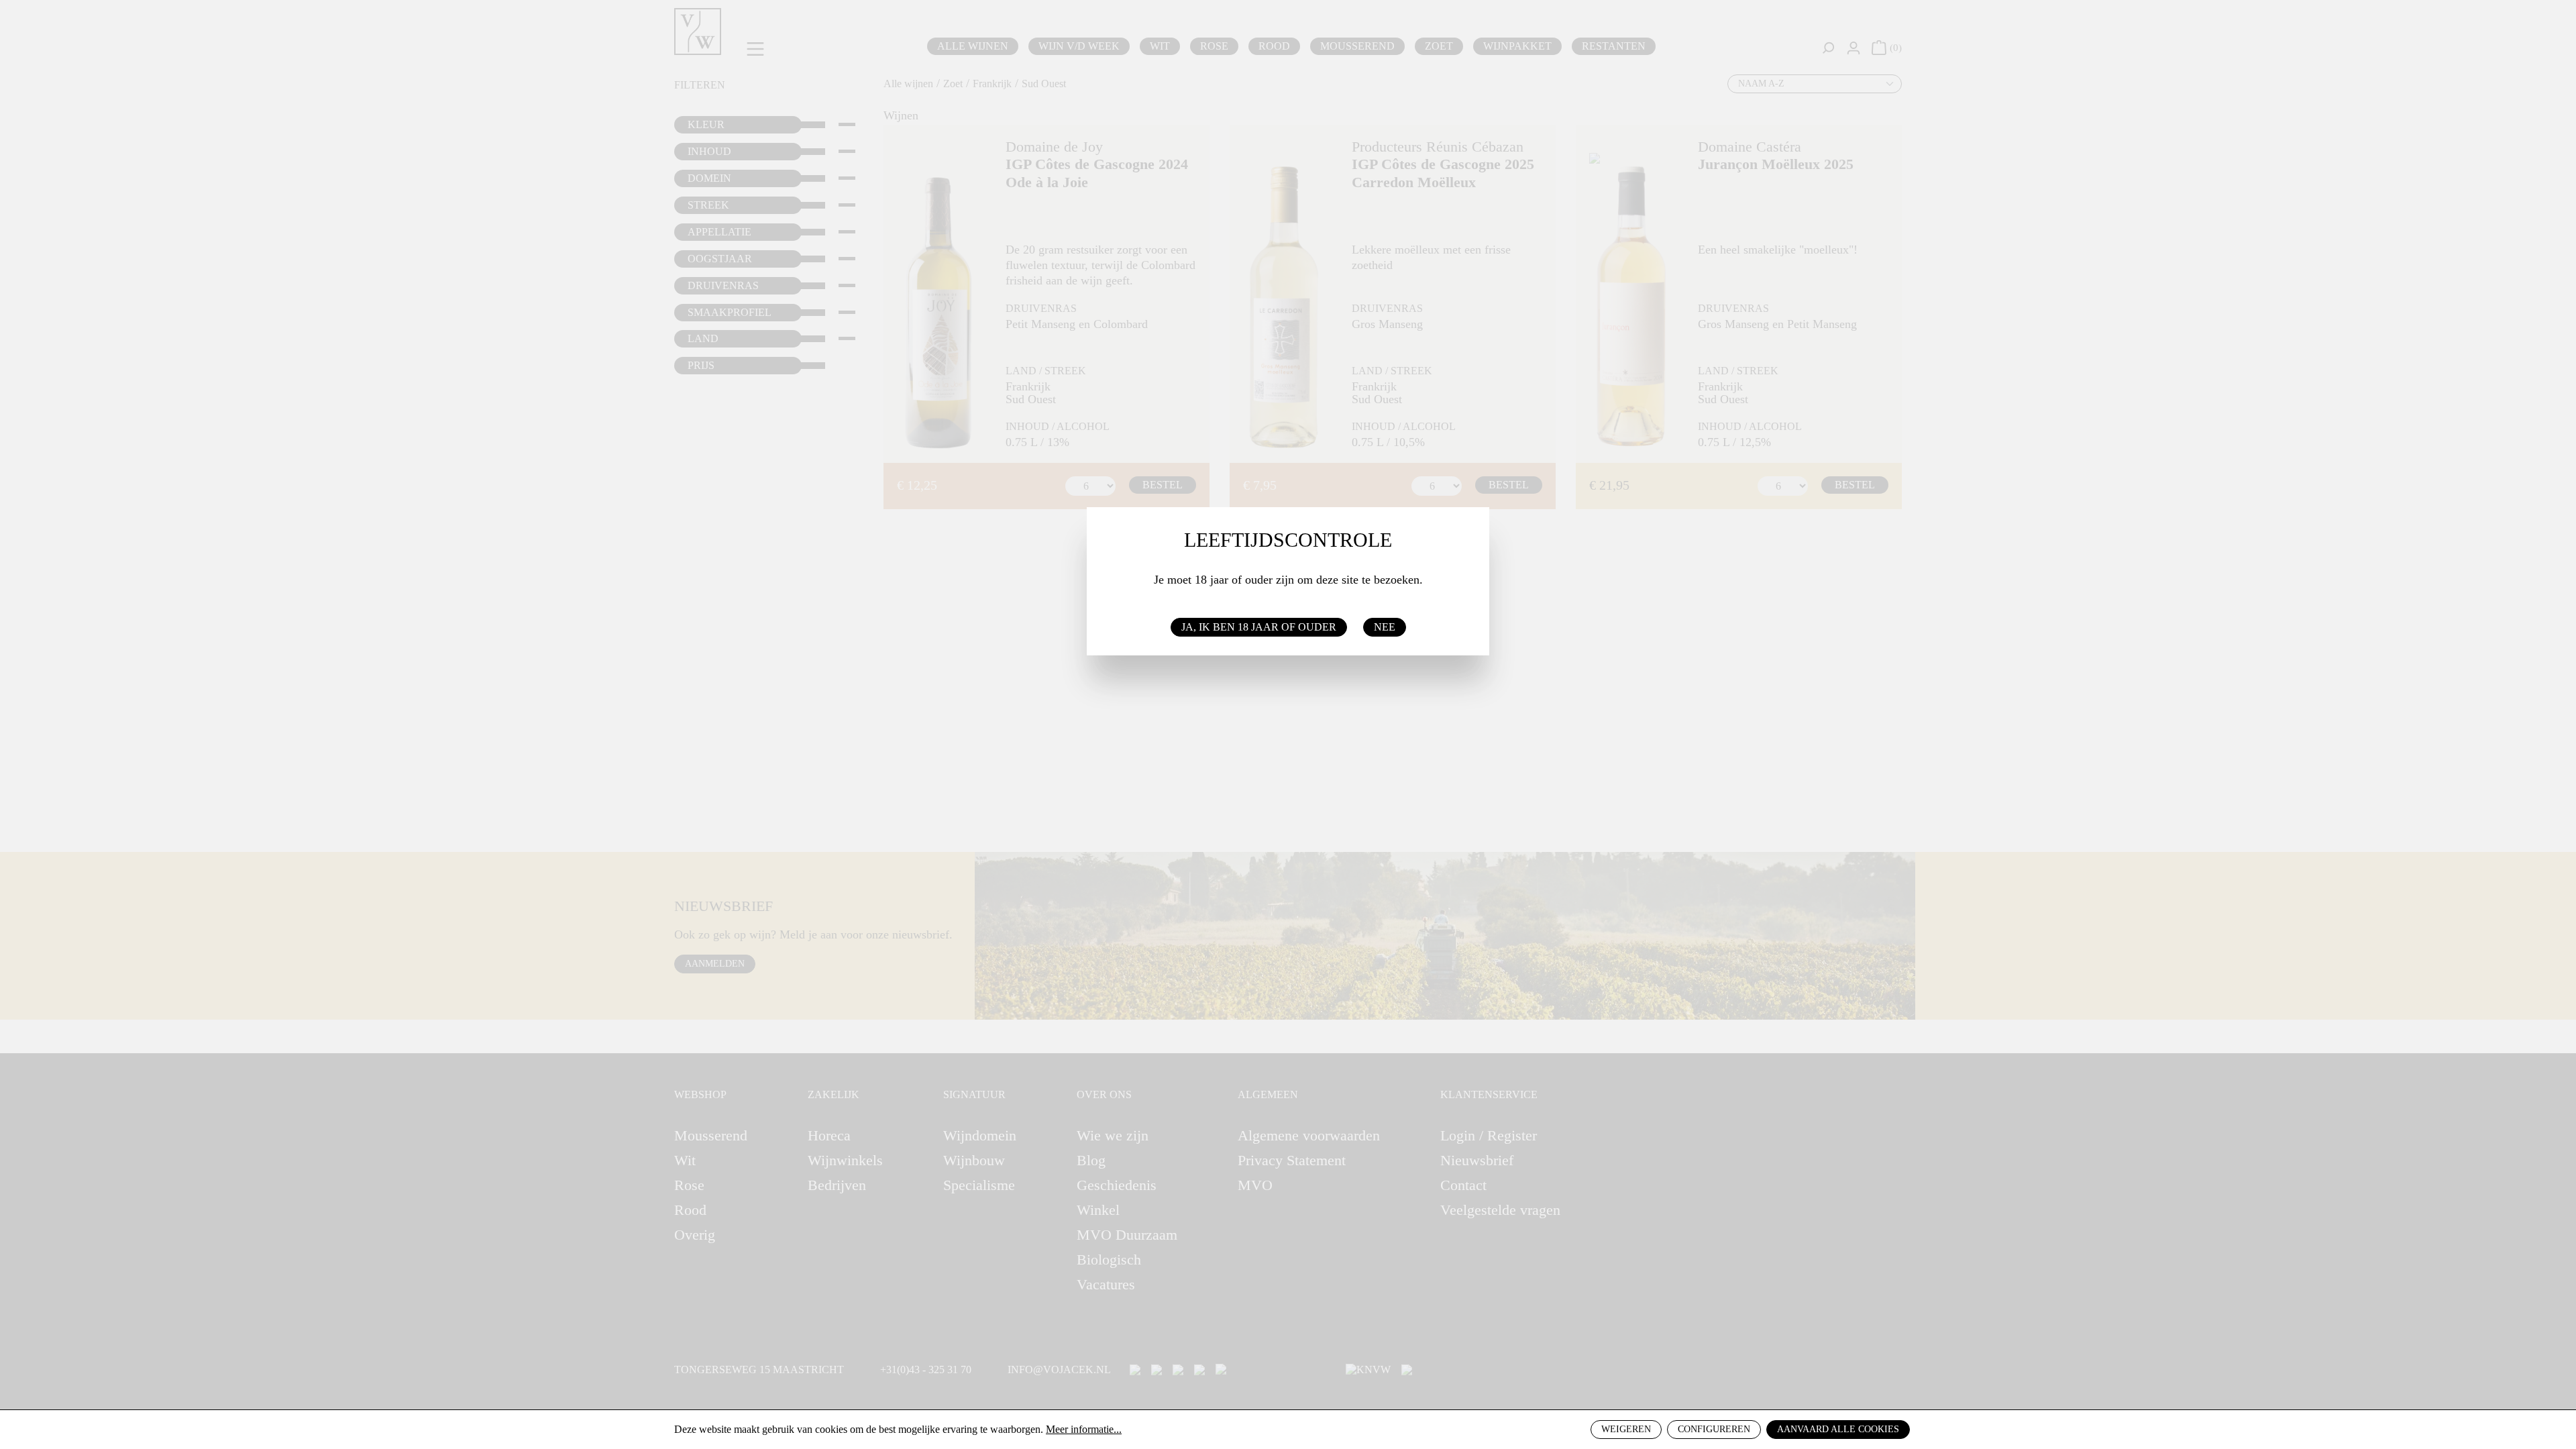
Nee (1385, 627)
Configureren (1714, 1429)
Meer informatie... (1084, 1429)
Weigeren (1626, 1429)
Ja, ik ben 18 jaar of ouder (1259, 627)
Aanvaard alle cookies (1838, 1429)
